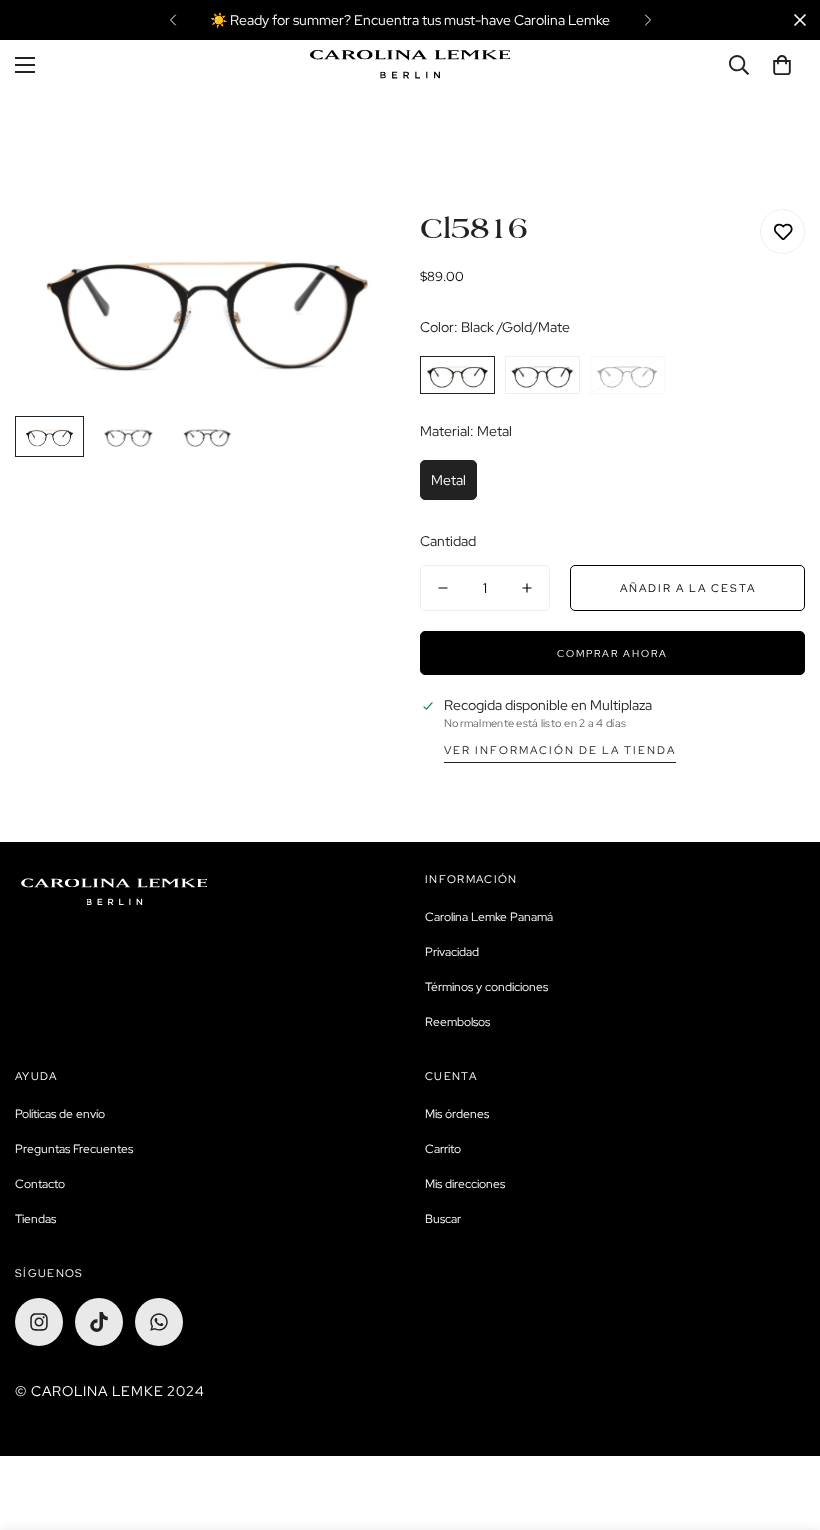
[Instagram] (39, 1322)
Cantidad (448, 541)
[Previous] (172, 20)
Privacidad (452, 952)
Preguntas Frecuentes (74, 1149)
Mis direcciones (465, 1184)
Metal (448, 480)
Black (627, 375)
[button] (782, 65)
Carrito (443, 1149)
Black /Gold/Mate (457, 375)
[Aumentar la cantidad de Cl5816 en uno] (527, 588)
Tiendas (35, 1219)
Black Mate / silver (542, 375)
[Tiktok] (99, 1322)
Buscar (443, 1219)
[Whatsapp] (159, 1322)
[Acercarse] (357, 251)
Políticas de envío (60, 1114)
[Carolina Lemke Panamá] (410, 64)
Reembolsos (457, 1022)
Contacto (40, 1184)
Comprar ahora (612, 653)
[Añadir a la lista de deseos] (782, 231)
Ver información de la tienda (560, 750)
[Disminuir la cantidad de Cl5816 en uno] (443, 588)
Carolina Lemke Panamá (489, 917)
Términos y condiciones (486, 987)
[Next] (647, 20)
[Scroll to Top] (781, 1421)
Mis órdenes (457, 1114)
